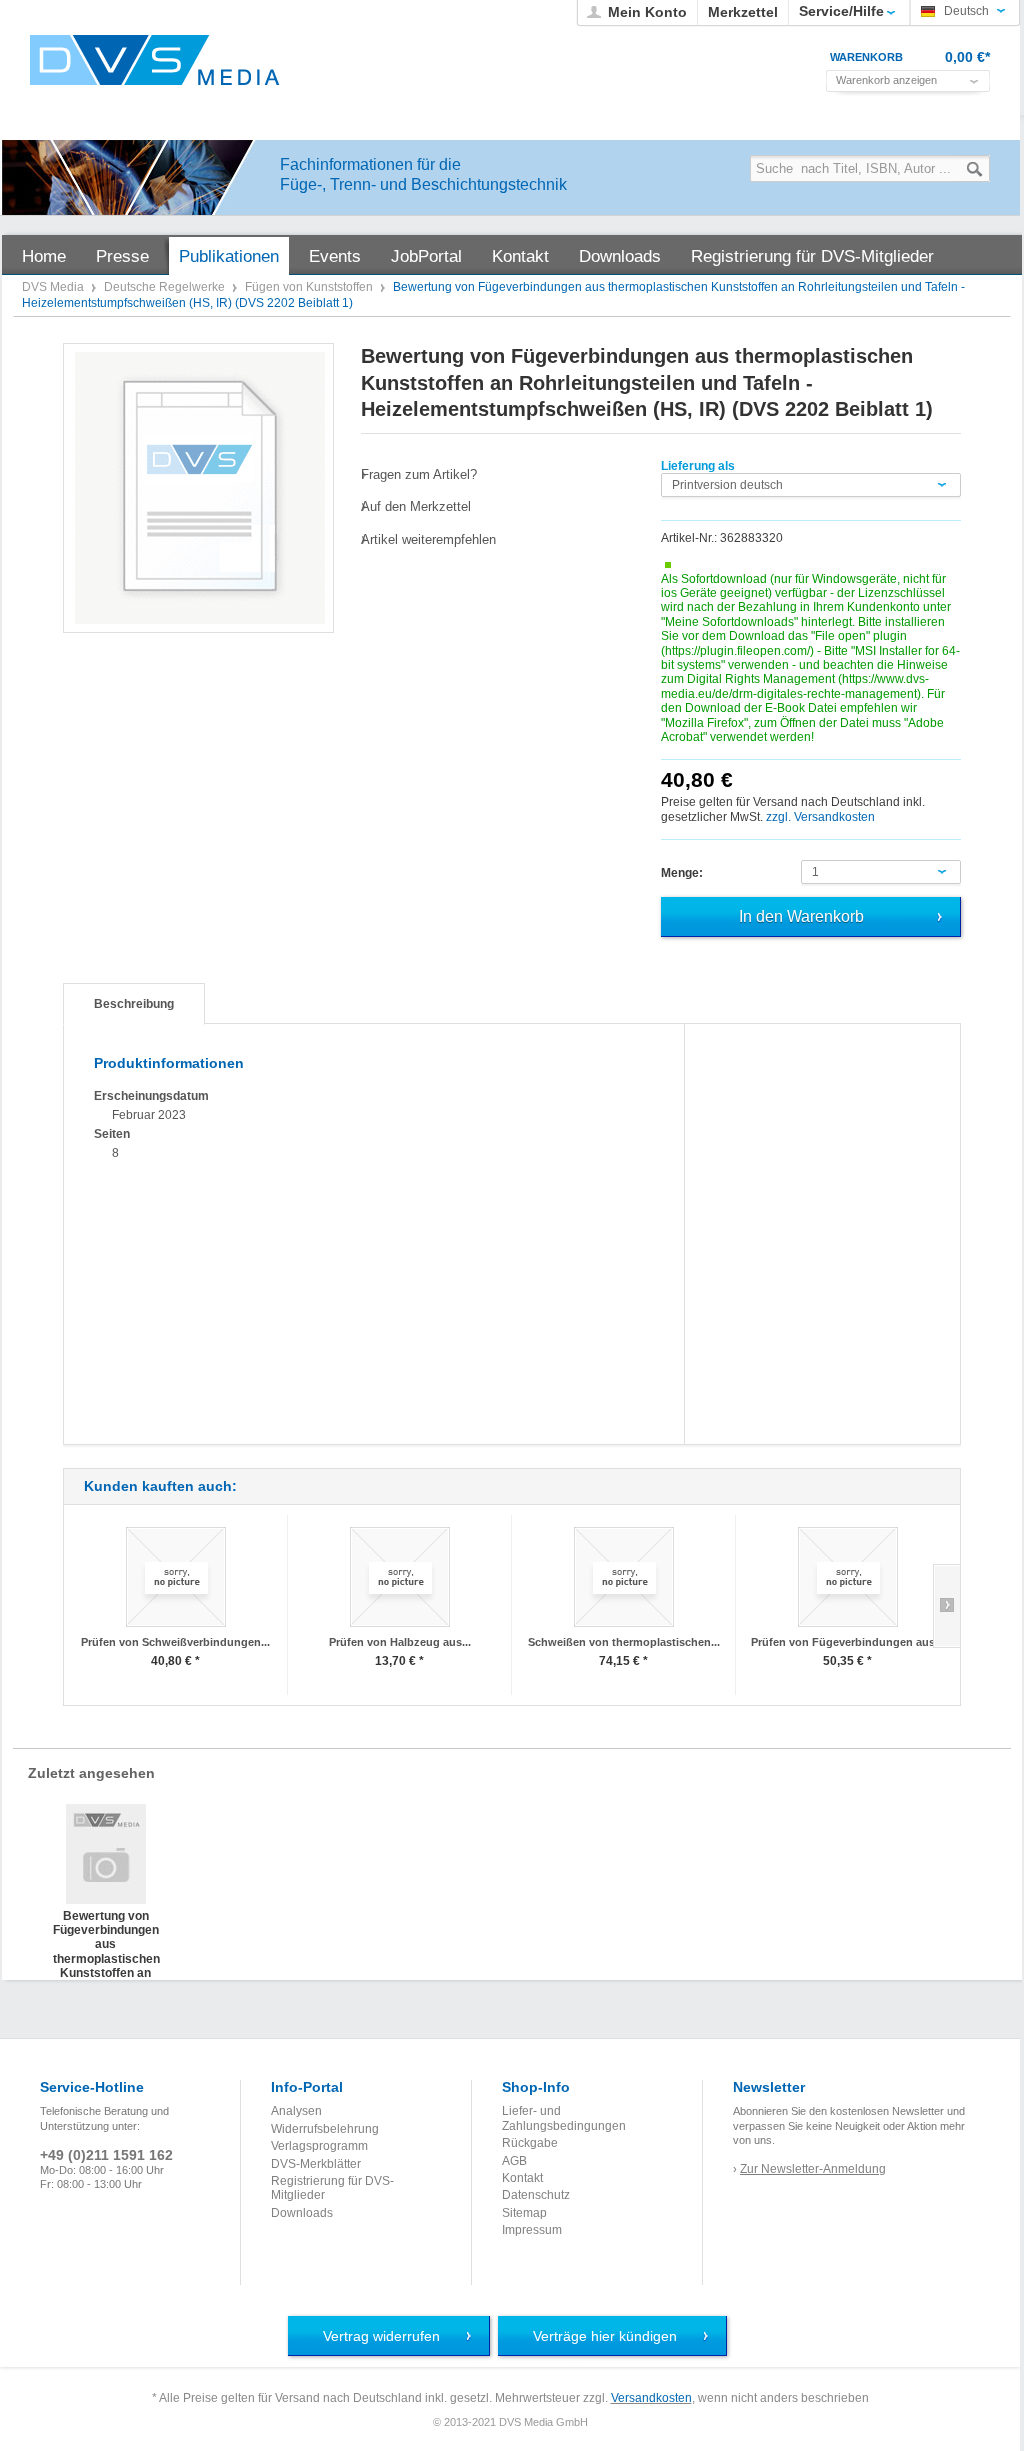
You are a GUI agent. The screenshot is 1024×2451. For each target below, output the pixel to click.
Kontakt (522, 2178)
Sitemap (524, 2213)
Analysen (296, 2111)
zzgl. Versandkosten (820, 817)
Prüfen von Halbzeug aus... (400, 1642)
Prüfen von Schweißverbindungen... (175, 1642)
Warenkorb (866, 57)
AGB (514, 2161)
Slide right (946, 1606)
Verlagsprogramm (319, 2146)
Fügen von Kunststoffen (310, 287)
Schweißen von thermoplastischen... (624, 1642)
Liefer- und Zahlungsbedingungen (564, 2118)
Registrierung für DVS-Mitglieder (332, 2188)
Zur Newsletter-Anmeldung (813, 2169)
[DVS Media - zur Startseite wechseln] (155, 60)
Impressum (532, 2230)
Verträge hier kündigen (605, 2336)
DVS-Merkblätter (316, 2164)
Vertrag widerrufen (381, 2336)
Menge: (682, 873)
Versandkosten (651, 2398)
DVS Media (54, 287)
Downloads (302, 2213)
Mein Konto (647, 12)
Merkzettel (743, 12)
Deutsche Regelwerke (166, 287)
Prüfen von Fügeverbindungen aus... (847, 1642)
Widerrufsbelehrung (325, 2129)
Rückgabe (530, 2143)
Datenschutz (536, 2195)
